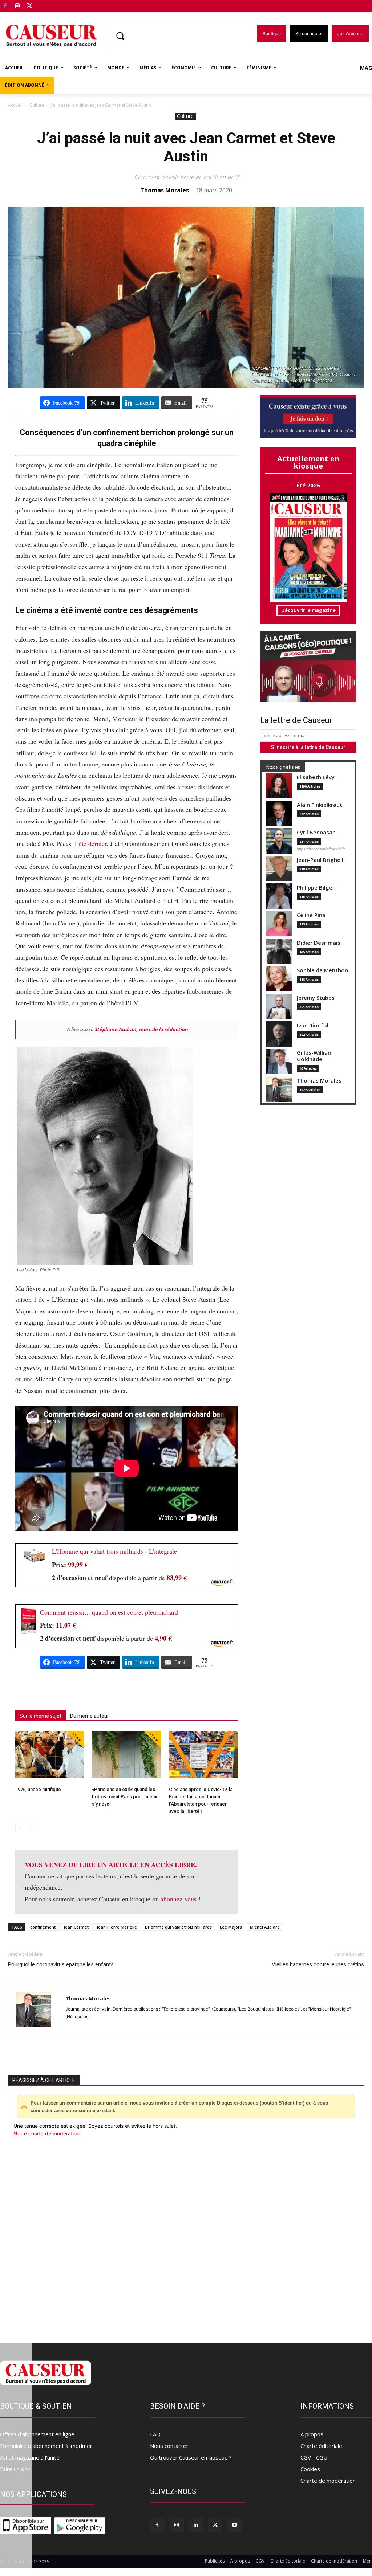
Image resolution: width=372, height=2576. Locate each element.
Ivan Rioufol (313, 1025)
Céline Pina (311, 915)
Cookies (310, 2469)
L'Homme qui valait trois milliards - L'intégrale (114, 1551)
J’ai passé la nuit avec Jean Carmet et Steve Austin (186, 147)
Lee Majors (231, 1927)
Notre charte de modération (46, 2133)
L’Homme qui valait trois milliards (178, 1927)
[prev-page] (20, 1827)
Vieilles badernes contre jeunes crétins (318, 1964)
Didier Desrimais (319, 943)
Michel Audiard (265, 1927)
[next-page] (31, 1827)
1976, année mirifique (38, 1789)
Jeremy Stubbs (316, 998)
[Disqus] (186, 2236)
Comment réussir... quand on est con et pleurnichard (109, 1612)
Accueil (15, 105)
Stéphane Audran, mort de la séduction (141, 1029)
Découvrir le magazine (308, 610)
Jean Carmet (76, 1927)
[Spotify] (18, 6)
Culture (37, 105)
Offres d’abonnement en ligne (37, 2434)
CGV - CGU (314, 2457)
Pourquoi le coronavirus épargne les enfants (61, 1964)
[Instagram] (177, 2525)
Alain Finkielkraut (320, 805)
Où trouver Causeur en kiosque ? (191, 2457)
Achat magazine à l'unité (30, 2457)
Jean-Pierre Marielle (117, 1927)
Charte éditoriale (321, 2446)
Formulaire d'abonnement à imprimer (46, 2446)
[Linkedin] (196, 2525)
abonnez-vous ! (181, 1899)
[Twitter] (30, 6)
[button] (120, 36)
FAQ (155, 2434)
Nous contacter (169, 2446)
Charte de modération (328, 2481)
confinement (43, 1927)
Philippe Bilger (316, 888)
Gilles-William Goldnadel (315, 1056)
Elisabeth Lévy (316, 777)
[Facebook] (5, 6)
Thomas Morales (165, 190)
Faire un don (15, 2469)
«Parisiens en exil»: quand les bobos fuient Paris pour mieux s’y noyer (125, 1797)
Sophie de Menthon (322, 970)
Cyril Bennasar (316, 832)
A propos (312, 2434)
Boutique (48, 5)
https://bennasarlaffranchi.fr (321, 849)
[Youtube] (234, 2525)
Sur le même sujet (41, 1716)
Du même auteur (90, 1716)
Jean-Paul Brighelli (321, 860)
